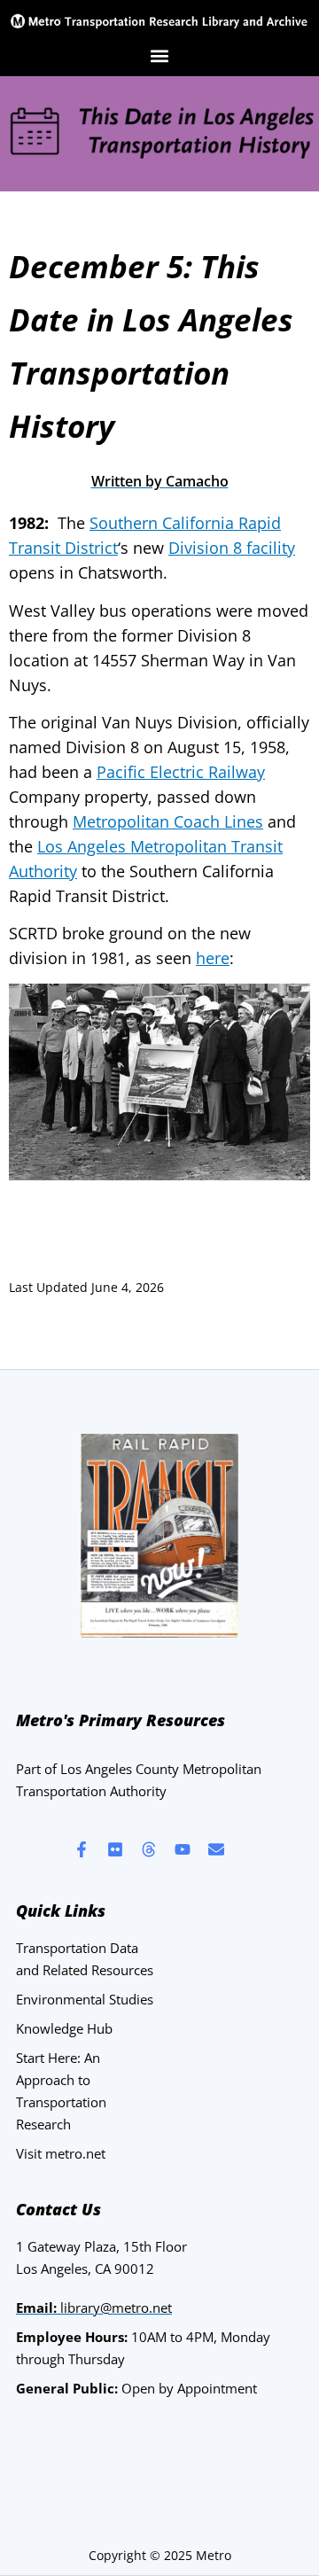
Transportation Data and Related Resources (85, 1959)
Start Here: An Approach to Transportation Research (61, 2091)
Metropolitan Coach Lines (168, 821)
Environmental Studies (85, 1999)
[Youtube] (183, 1849)
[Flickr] (115, 1849)
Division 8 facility (232, 548)
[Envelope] (216, 1849)
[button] (160, 55)
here (213, 958)
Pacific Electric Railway (181, 772)
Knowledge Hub (64, 2028)
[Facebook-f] (82, 1849)
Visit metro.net (61, 2153)
